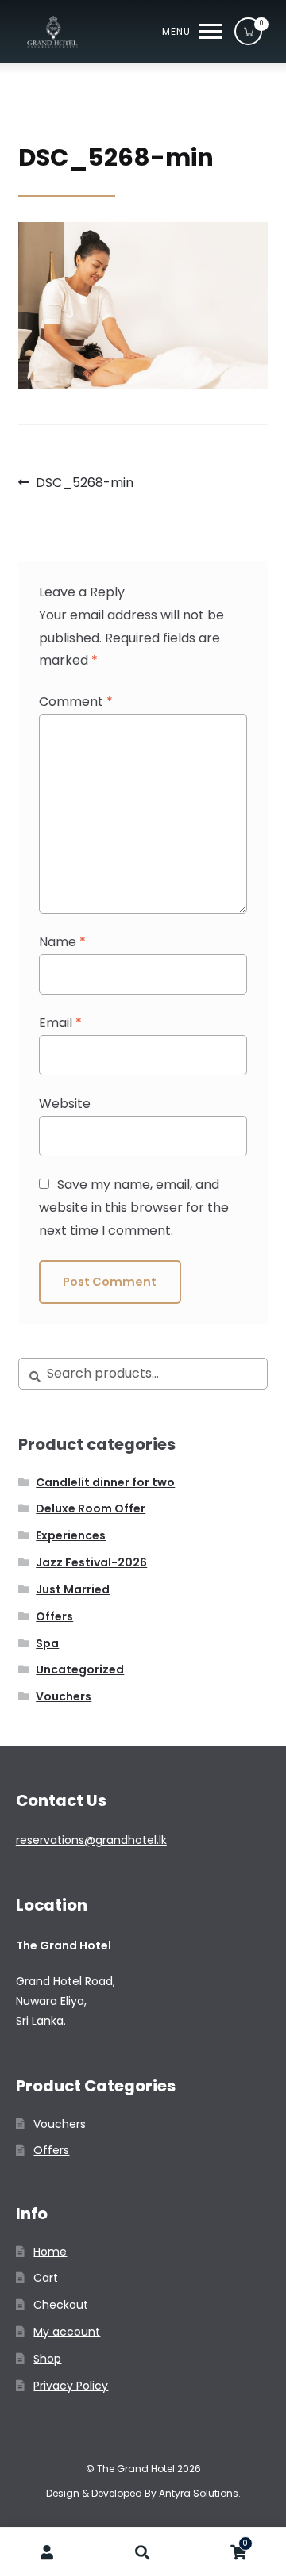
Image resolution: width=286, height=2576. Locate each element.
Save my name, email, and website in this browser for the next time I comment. (134, 1207)
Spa (47, 1643)
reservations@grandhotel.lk (91, 1840)
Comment (76, 701)
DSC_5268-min (84, 483)
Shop (47, 2359)
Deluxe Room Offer (91, 1508)
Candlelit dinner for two (105, 1482)
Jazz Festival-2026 (91, 1562)
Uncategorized (80, 1669)
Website (65, 1104)
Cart (46, 2278)
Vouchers (64, 1696)
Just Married (73, 1589)
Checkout (61, 2305)
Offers (54, 1616)
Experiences (71, 1535)
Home (50, 2252)
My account (67, 2332)
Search (143, 2553)
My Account (48, 2553)
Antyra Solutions (199, 2493)
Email (60, 1023)
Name (62, 942)
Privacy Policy (71, 2386)
